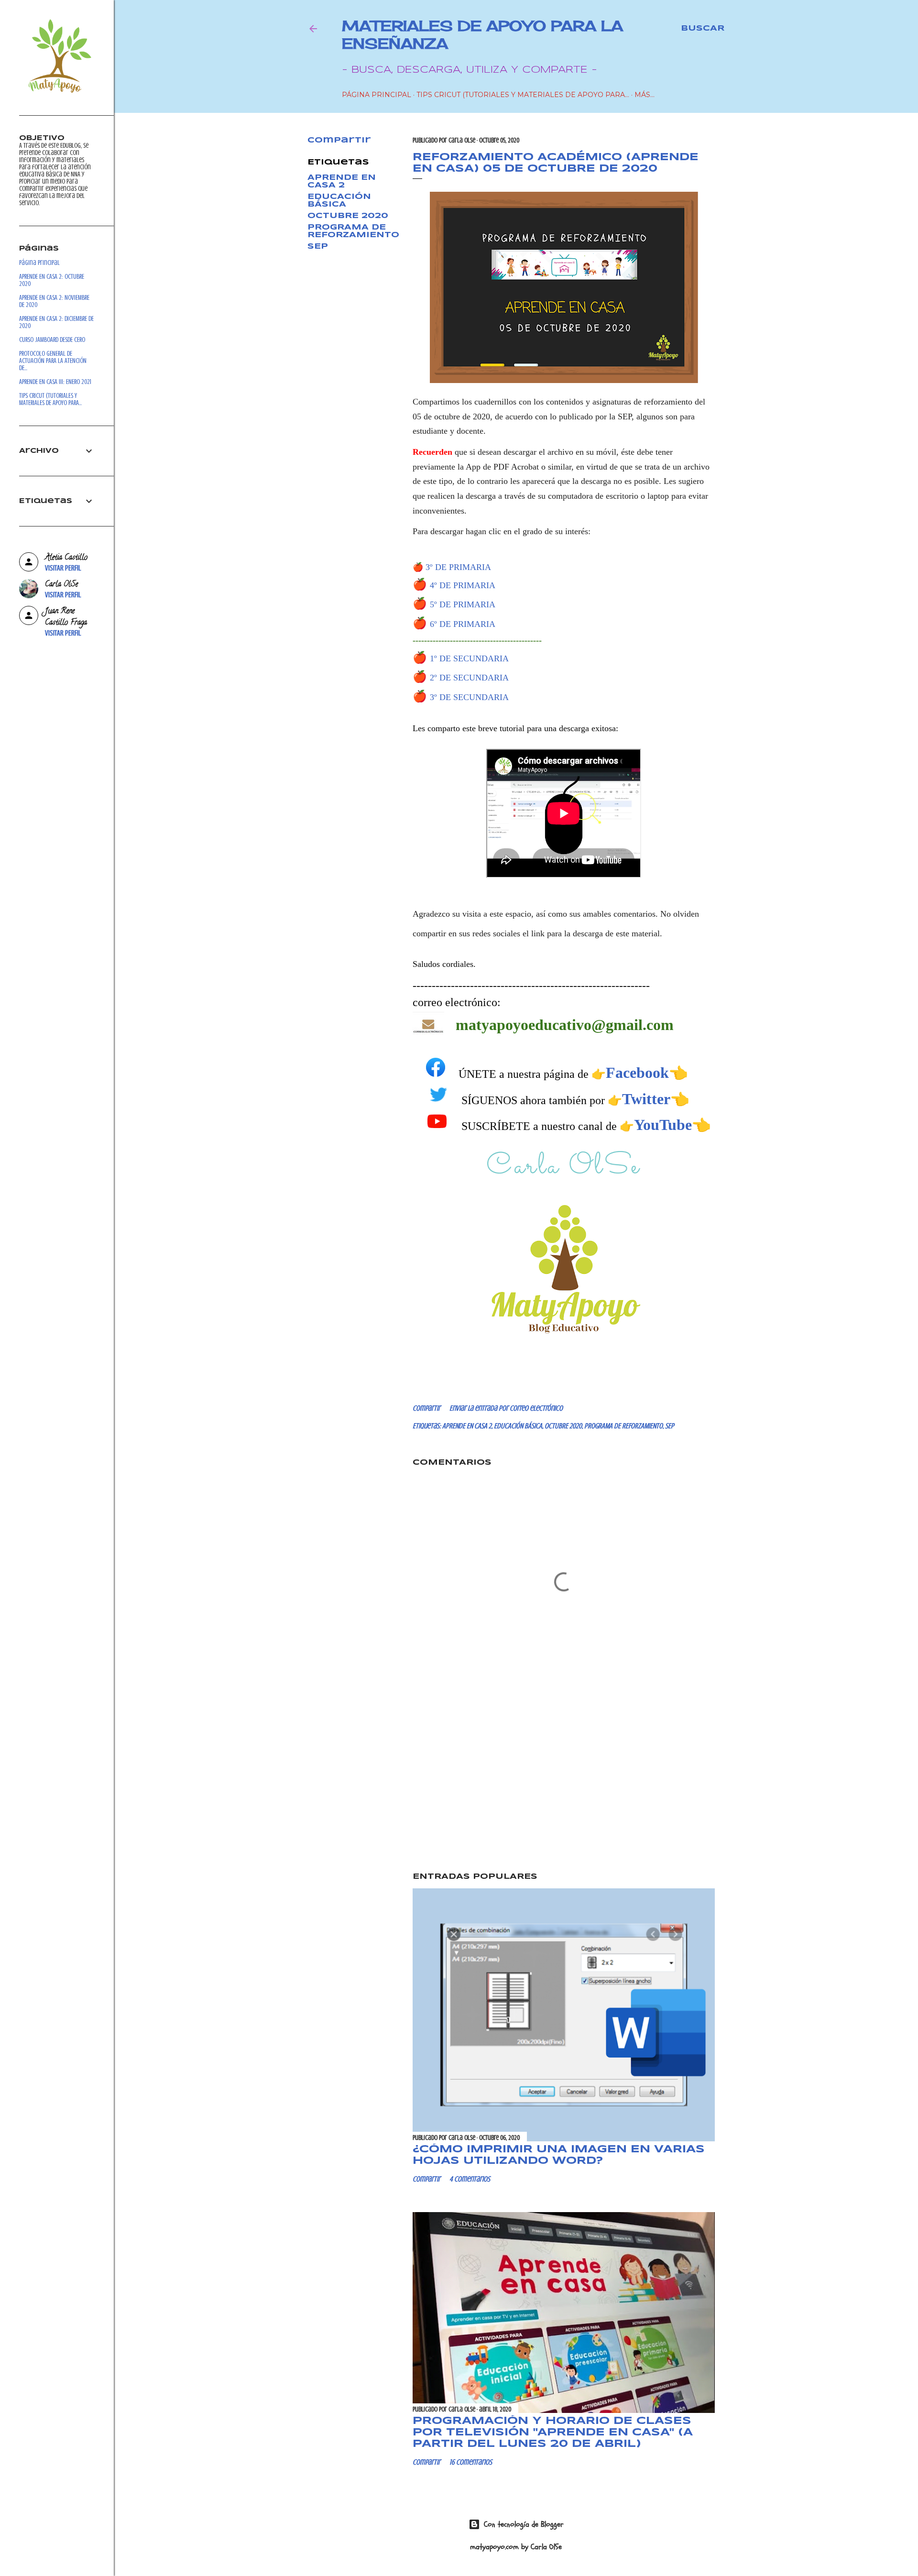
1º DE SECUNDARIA (469, 658)
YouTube (663, 1125)
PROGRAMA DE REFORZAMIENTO (353, 231)
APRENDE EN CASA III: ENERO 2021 (55, 382)
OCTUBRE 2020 (348, 216)
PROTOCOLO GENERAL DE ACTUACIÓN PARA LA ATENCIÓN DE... (53, 361)
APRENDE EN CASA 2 (342, 181)
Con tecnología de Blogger (524, 2524)
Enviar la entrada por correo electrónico (506, 1408)
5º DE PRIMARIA (463, 604)
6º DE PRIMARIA (463, 624)
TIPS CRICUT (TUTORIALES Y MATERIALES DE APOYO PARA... (523, 95)
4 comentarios (470, 2179)
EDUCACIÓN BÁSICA (339, 201)
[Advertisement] (564, 1782)
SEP (318, 247)
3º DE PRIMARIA (458, 567)
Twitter (646, 1099)
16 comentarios (471, 2462)
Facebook (637, 1073)
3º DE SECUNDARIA (469, 697)
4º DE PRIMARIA (463, 585)
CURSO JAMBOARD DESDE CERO (52, 340)
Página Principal (377, 95)
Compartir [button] (339, 140)
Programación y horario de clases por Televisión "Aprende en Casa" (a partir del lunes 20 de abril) (553, 2433)
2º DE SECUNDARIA (469, 678)
